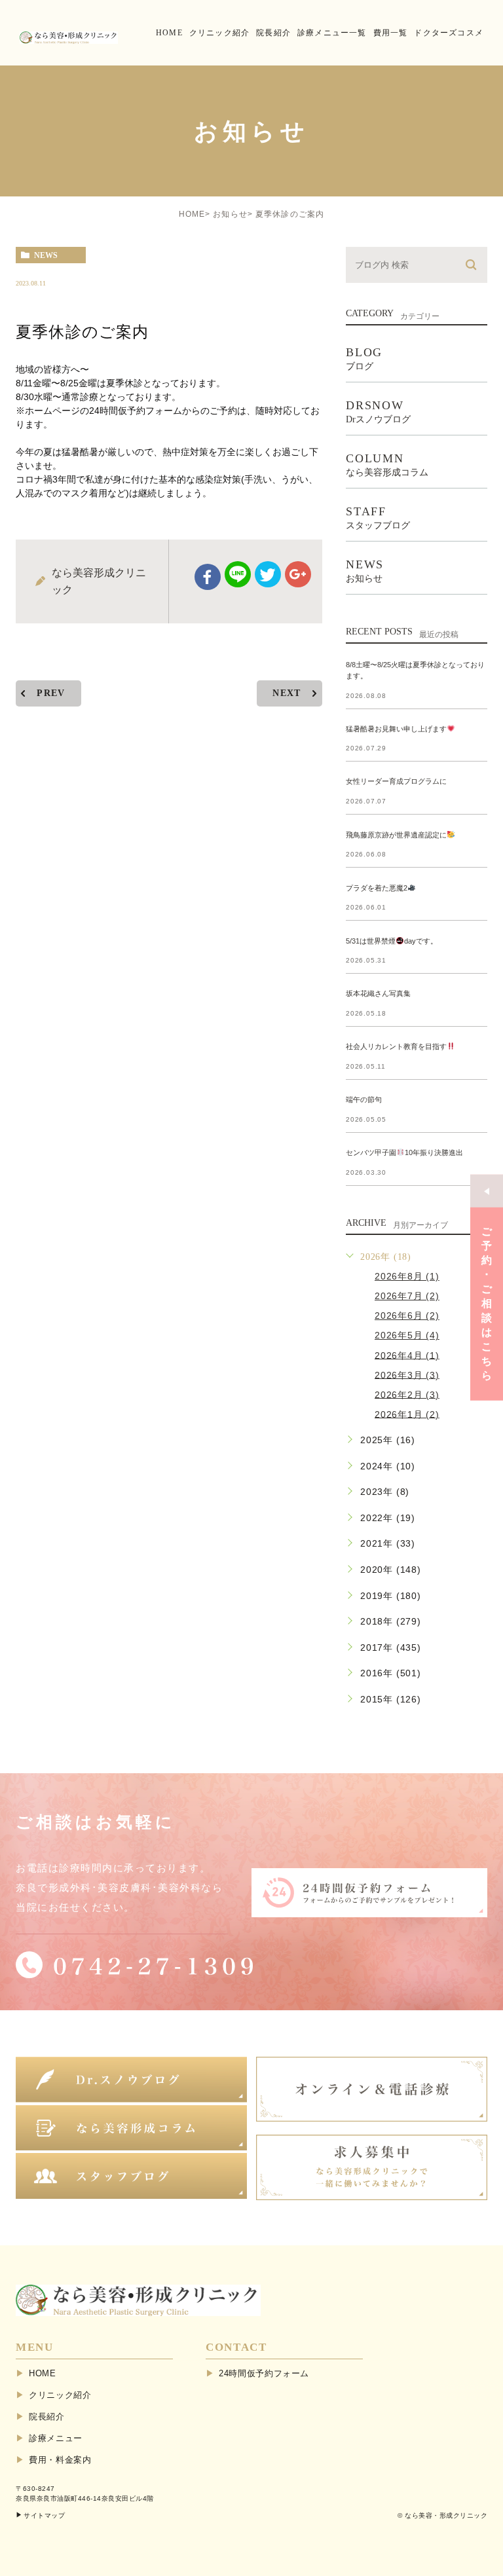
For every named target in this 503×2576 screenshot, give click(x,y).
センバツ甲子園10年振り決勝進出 (404, 1152)
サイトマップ (44, 2515)
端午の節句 (364, 1099)
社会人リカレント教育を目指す (396, 1046)
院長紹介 (47, 2417)
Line (238, 574)
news (46, 255)
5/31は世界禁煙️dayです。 (392, 941)
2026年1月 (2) (407, 1414)
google (298, 574)
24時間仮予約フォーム (264, 2373)
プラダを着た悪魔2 (377, 888)
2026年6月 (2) (407, 1316)
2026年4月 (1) (407, 1355)
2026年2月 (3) (407, 1394)
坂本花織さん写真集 (378, 993)
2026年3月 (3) (407, 1374)
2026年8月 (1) (407, 1276)
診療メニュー (56, 2438)
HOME (192, 214)
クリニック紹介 (60, 2395)
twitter (268, 574)
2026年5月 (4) (407, 1335)
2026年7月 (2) (407, 1296)
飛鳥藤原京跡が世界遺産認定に (396, 835)
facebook (208, 577)
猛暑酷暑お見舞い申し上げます (396, 729)
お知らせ (230, 214)
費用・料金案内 (60, 2460)
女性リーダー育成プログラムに (396, 782)
